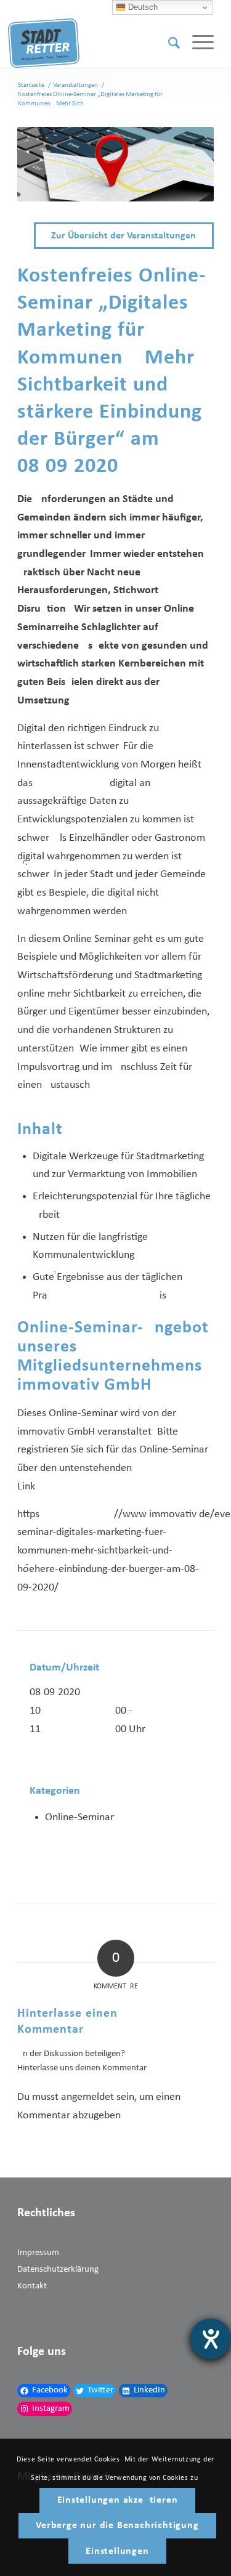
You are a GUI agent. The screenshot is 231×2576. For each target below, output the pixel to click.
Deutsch (142, 7)
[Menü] (197, 43)
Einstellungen (117, 2551)
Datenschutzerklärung (58, 2270)
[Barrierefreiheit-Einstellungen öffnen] (211, 2339)
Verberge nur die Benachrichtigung (117, 2525)
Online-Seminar (79, 1817)
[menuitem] (168, 43)
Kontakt (32, 2286)
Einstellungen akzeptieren (118, 2500)
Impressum (38, 2253)
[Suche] (168, 43)
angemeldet (87, 2097)
